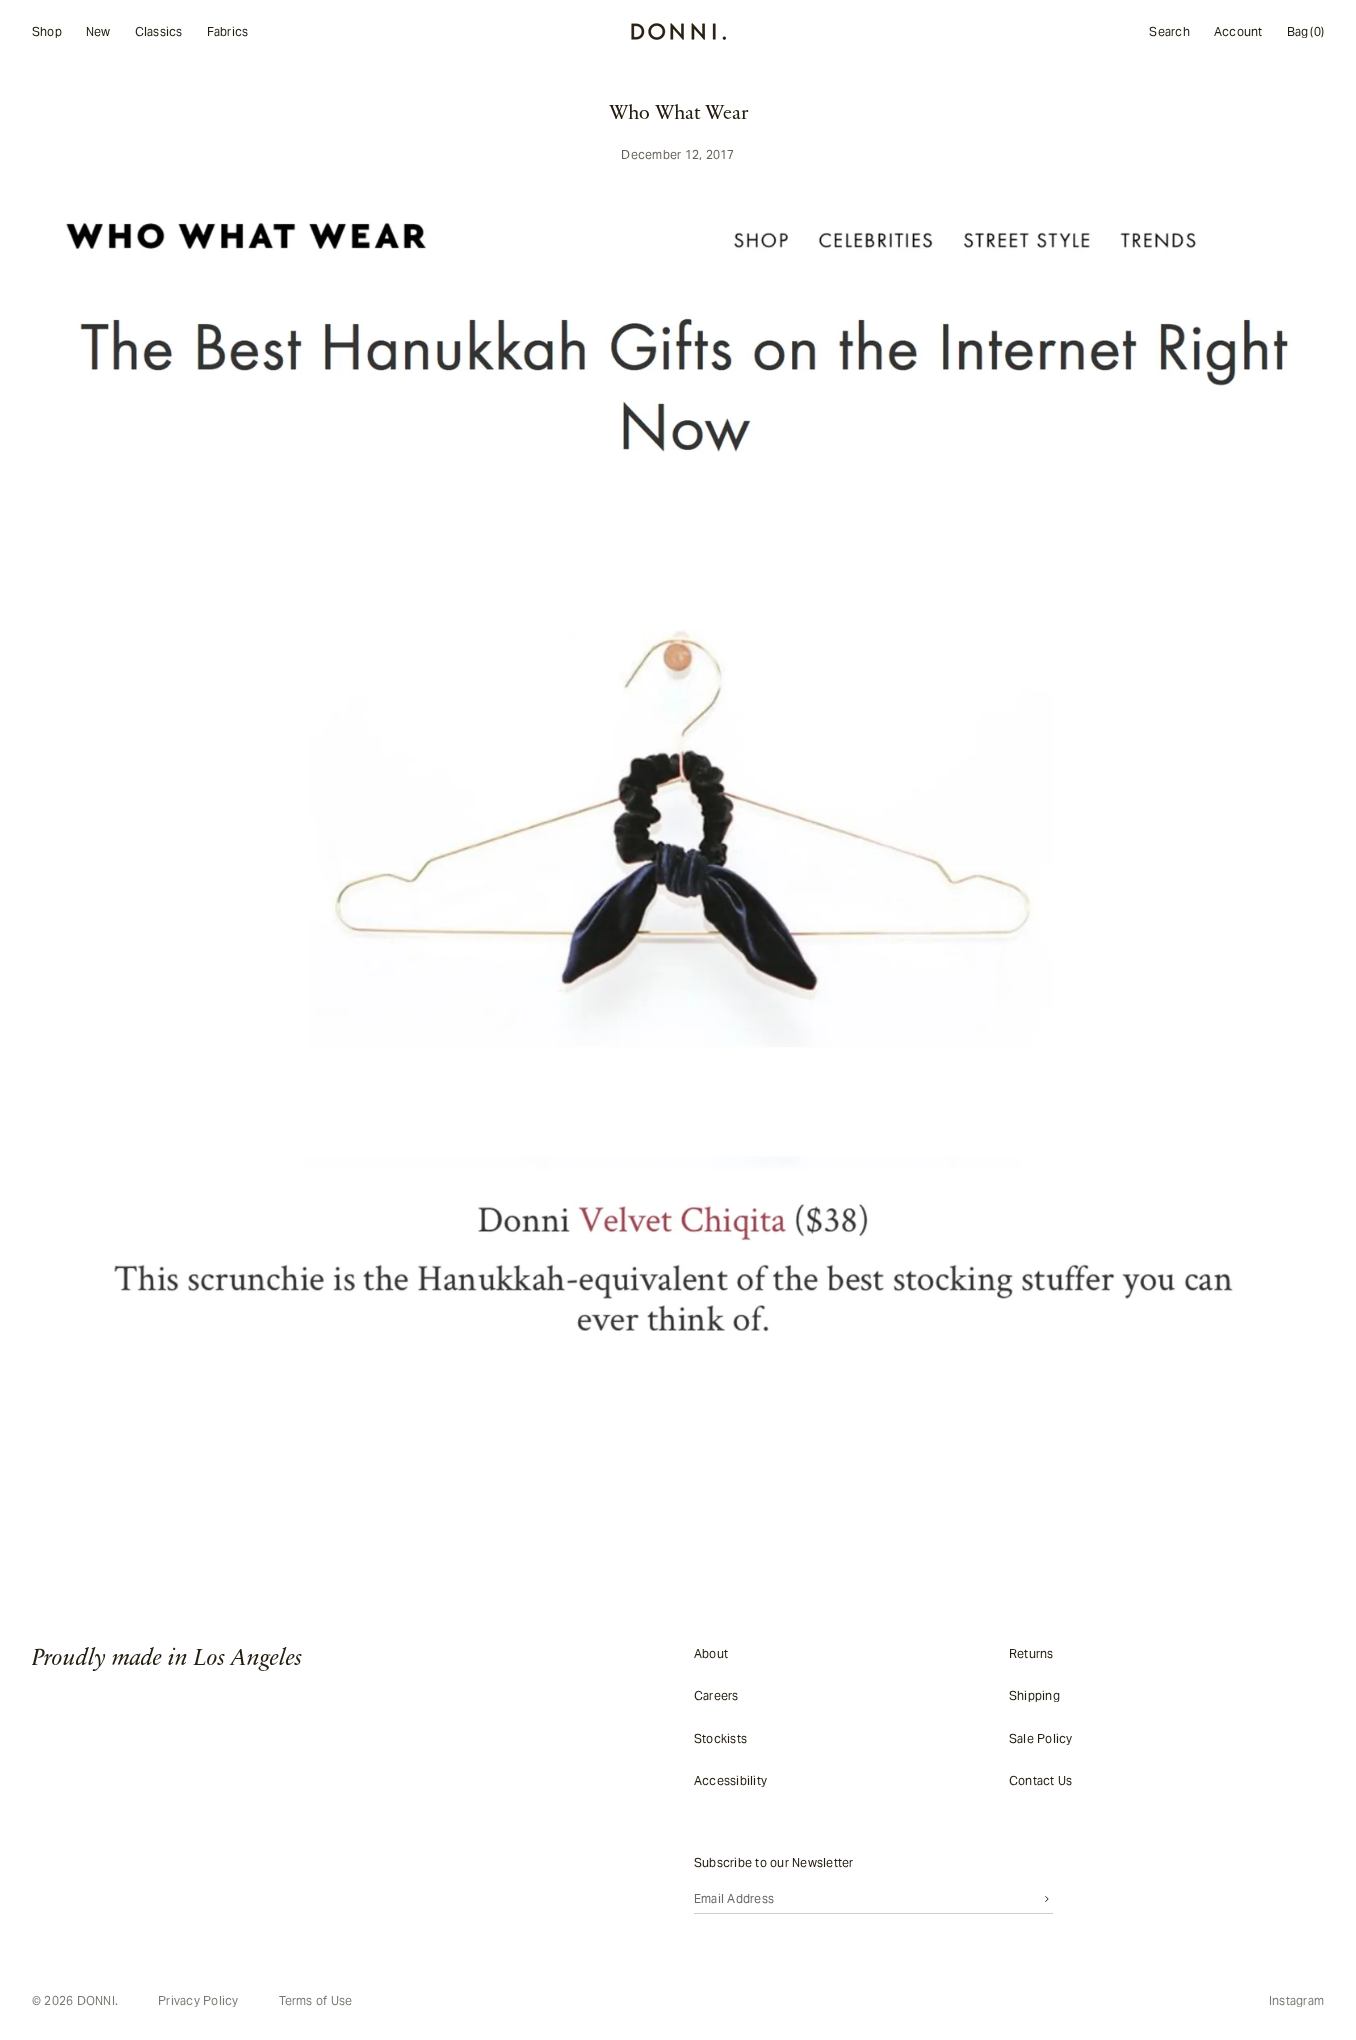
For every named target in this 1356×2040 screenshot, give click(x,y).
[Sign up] (1047, 1898)
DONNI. (97, 2000)
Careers (716, 1695)
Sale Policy (1041, 1737)
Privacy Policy (198, 2001)
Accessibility (730, 1780)
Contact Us (1040, 1780)
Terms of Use (316, 2001)
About (711, 1653)
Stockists (720, 1737)
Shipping (1034, 1695)
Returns (1031, 1653)
